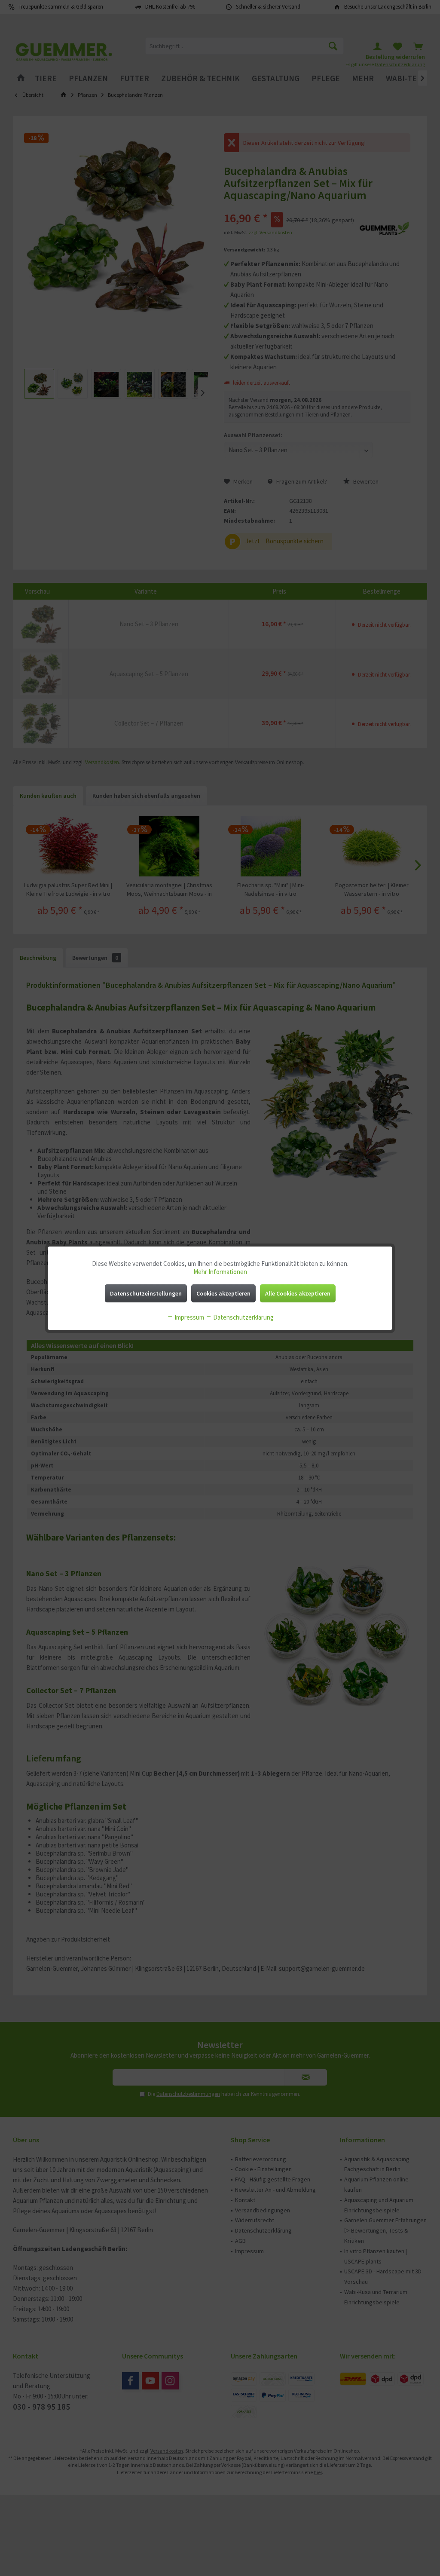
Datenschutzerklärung (243, 1317)
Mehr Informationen (220, 1272)
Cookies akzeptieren (223, 1293)
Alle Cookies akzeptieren (298, 1293)
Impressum (189, 1317)
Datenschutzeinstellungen (146, 1293)
